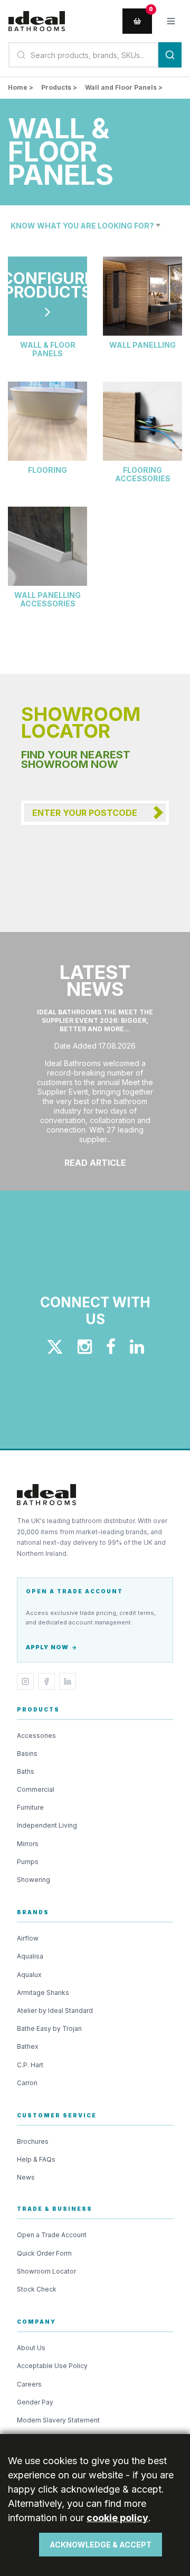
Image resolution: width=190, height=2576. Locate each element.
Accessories (36, 1736)
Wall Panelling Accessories (47, 600)
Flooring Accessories (143, 474)
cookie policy (117, 2518)
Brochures (33, 2141)
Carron (27, 2083)
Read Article (95, 1163)
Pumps (28, 1862)
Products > (59, 87)
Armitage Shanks (43, 1993)
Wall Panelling (142, 345)
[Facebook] (46, 1681)
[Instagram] (25, 1681)
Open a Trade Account (52, 2235)
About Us (31, 2348)
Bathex (28, 2046)
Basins (27, 1753)
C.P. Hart (30, 2065)
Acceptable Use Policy (52, 2366)
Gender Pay (35, 2402)
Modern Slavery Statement (58, 2420)
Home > (21, 87)
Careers (29, 2384)
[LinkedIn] (68, 1681)
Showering (34, 1880)
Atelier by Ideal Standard (55, 2011)
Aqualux (29, 1975)
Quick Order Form (44, 2253)
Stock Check (37, 2289)
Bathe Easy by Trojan (49, 2028)
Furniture (30, 1807)
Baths (26, 1771)
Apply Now (47, 1647)
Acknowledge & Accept (101, 2545)
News (26, 2177)
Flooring (47, 470)
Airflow (28, 1938)
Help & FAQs (36, 2159)
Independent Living (47, 1825)
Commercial (36, 1789)
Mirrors (28, 1844)
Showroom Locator (46, 2271)
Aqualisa (30, 1956)
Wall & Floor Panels (48, 349)
